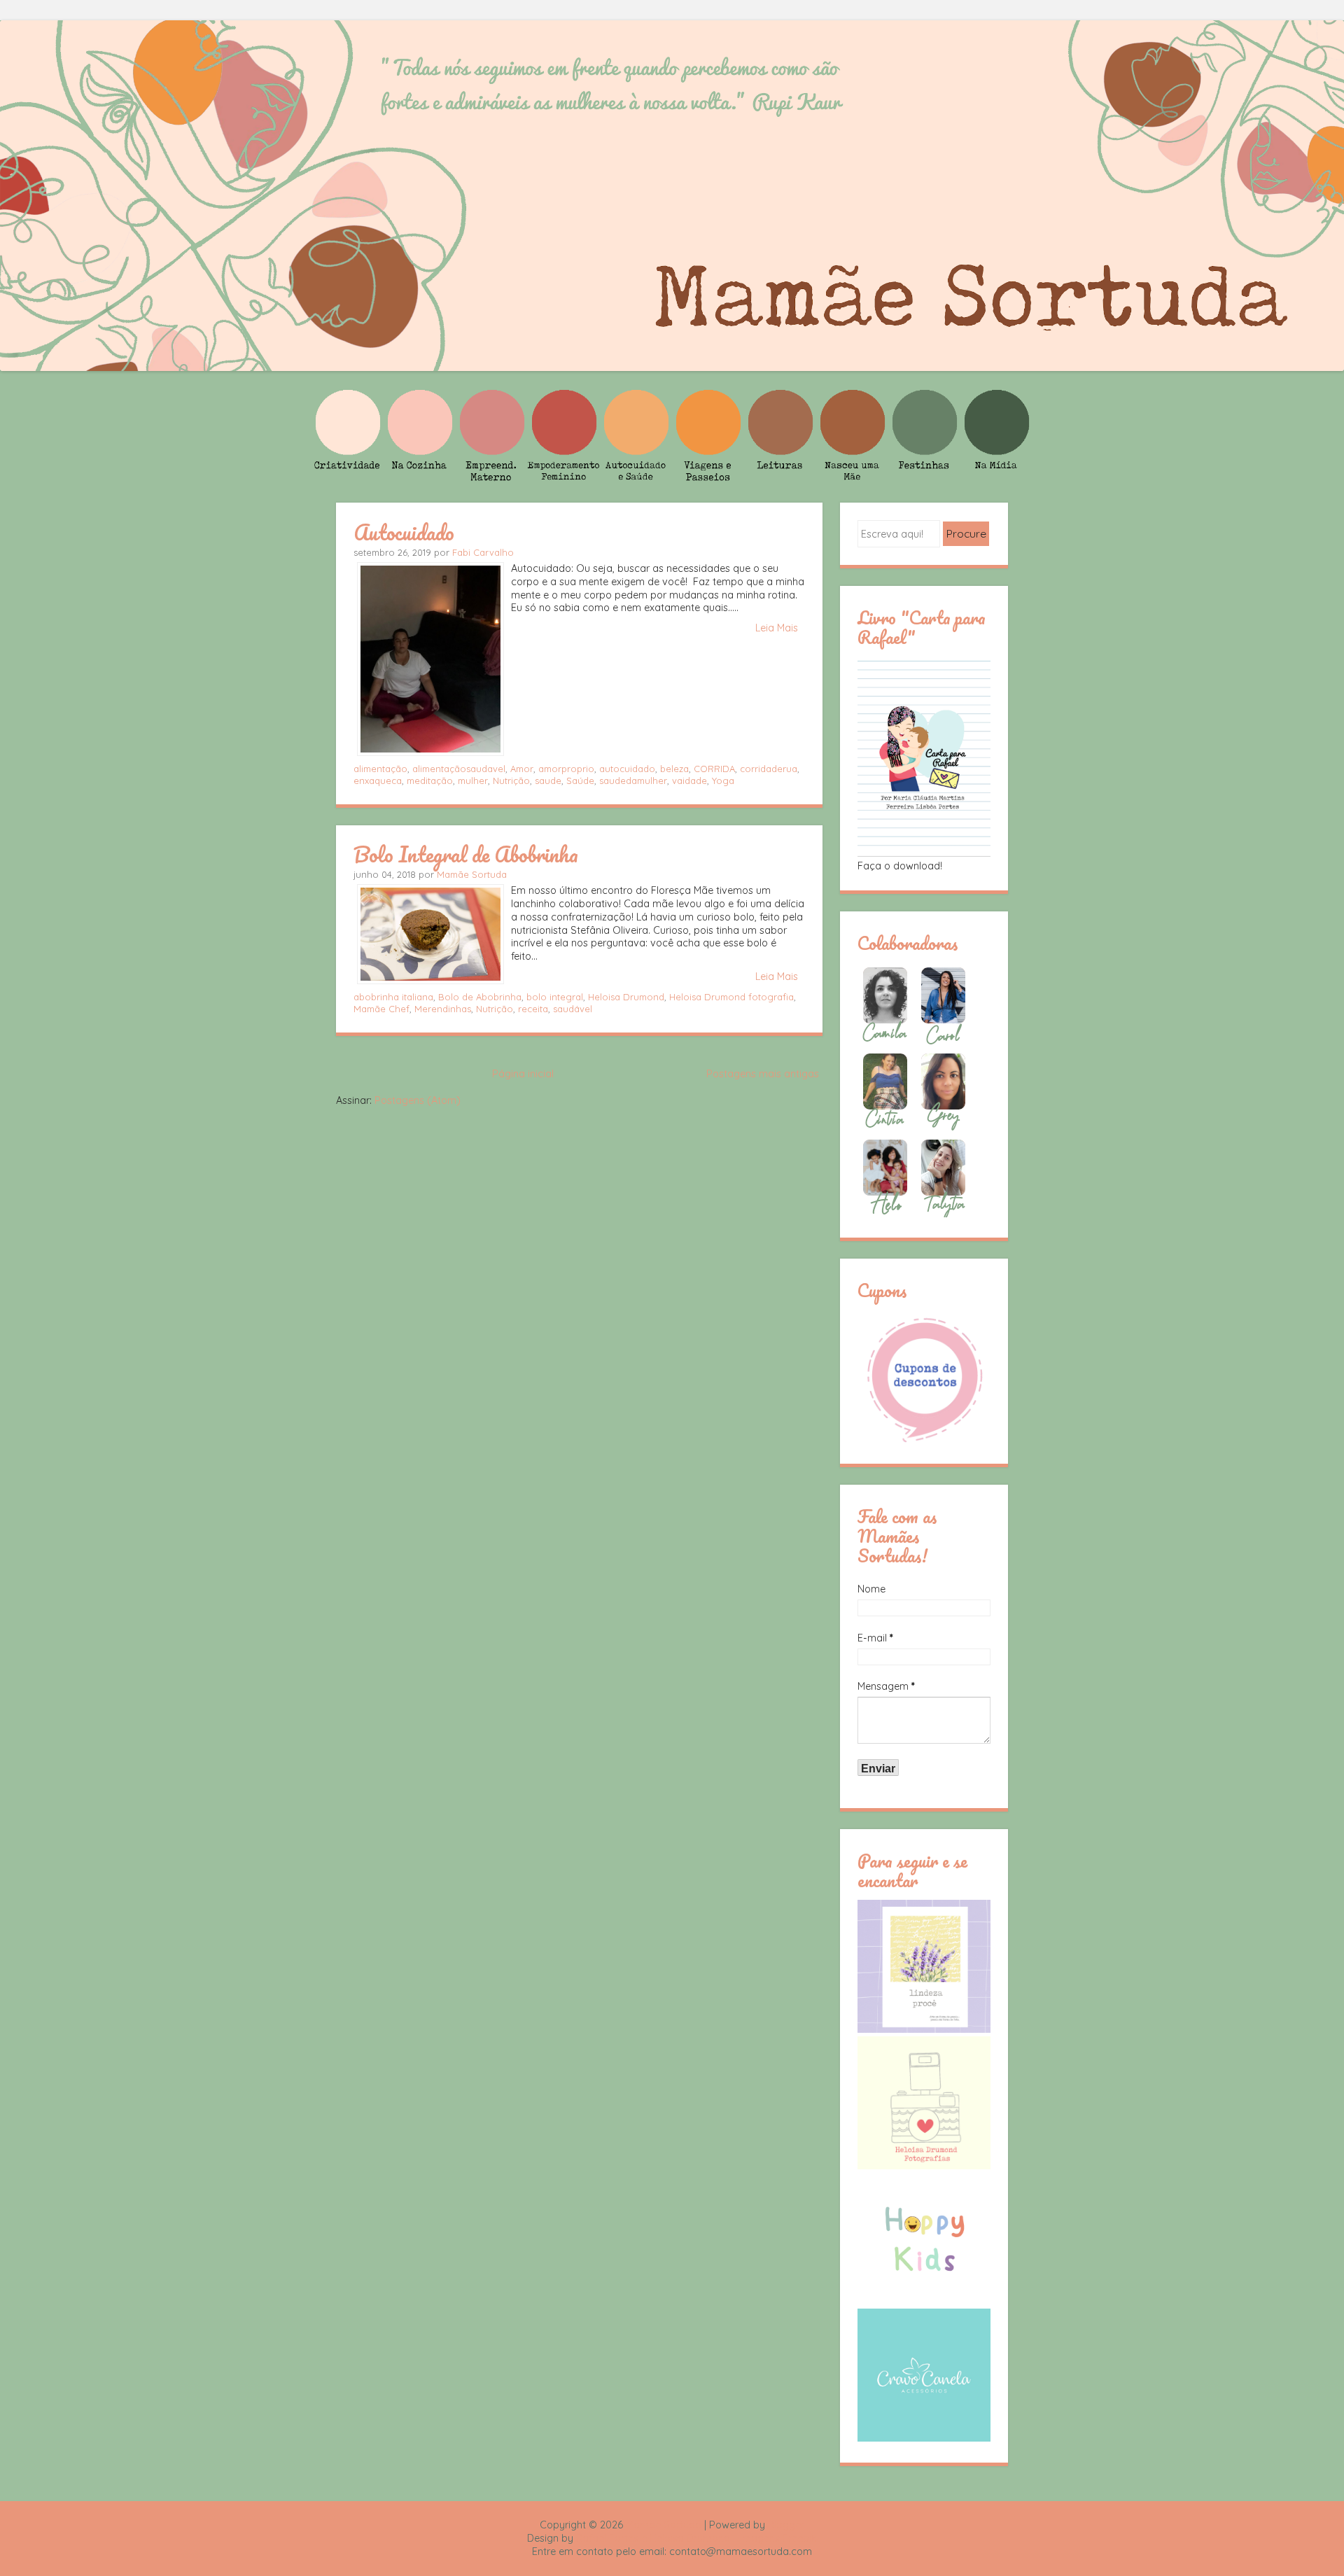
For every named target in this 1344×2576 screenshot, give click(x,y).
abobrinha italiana (393, 997)
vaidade (689, 780)
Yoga (723, 780)
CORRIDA (714, 769)
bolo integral (555, 997)
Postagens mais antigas (763, 1074)
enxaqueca (378, 780)
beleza (674, 769)
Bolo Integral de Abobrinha (466, 854)
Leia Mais (777, 628)
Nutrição (511, 780)
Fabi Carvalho (483, 552)
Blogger (786, 2525)
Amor (522, 769)
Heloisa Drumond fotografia (731, 997)
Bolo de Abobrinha (480, 997)
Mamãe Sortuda (472, 874)
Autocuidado (404, 532)
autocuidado (627, 769)
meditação (430, 780)
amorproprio (566, 769)
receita (533, 1009)
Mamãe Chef (381, 1009)
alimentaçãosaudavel (459, 769)
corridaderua (769, 769)
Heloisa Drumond (626, 997)
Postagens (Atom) (418, 1100)
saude (548, 780)
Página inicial (523, 1074)
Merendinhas (443, 1009)
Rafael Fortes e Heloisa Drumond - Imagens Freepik (696, 2538)
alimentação (380, 769)
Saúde (580, 780)
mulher (473, 780)
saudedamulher (633, 780)
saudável (573, 1009)
